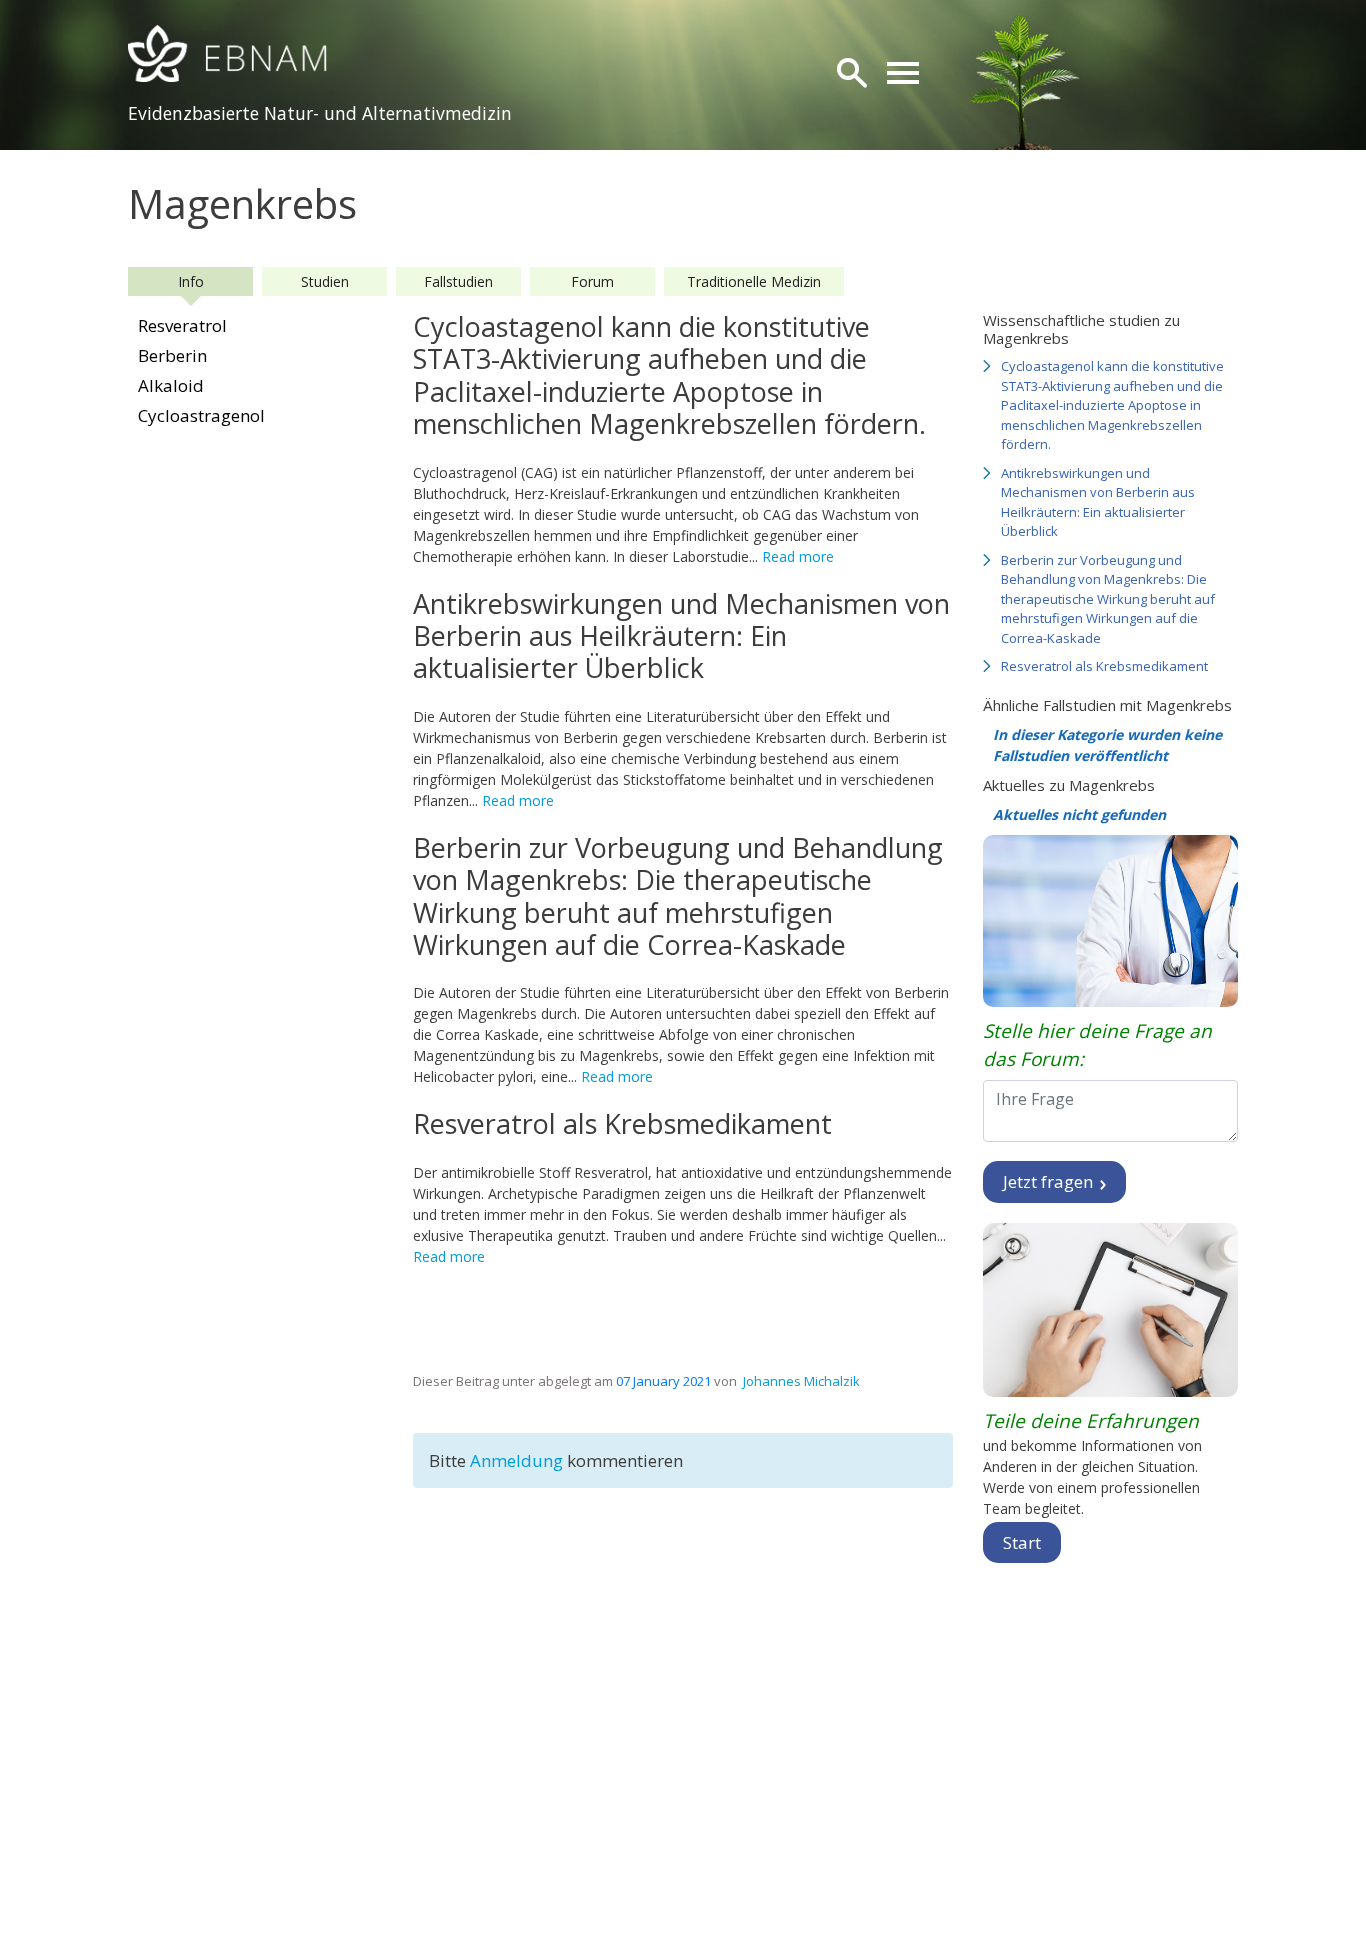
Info (191, 281)
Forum (592, 281)
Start (1022, 1542)
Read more (798, 556)
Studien (325, 281)
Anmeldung (518, 1460)
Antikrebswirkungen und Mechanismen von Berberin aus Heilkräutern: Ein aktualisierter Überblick (1098, 502)
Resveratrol (182, 325)
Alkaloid (171, 385)
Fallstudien (458, 281)
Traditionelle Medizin (754, 281)
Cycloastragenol (201, 415)
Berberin (172, 355)
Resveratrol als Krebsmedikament (1104, 666)
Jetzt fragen (1050, 1181)
